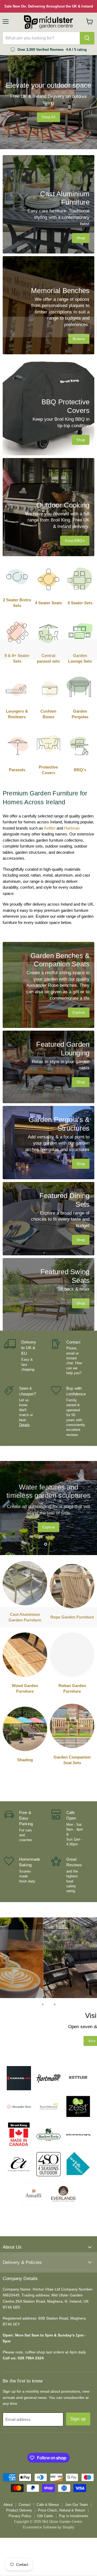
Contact (25, 2505)
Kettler (50, 828)
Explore (50, 1526)
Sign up (78, 2419)
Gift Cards (45, 2516)
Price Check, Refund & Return (62, 2510)
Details (25, 1425)
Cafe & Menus (48, 2505)
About (8, 2505)
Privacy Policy (20, 2516)
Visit (48, 2041)
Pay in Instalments (74, 2516)
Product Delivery (19, 2510)
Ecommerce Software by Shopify (49, 2527)
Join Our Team (76, 2505)
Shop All (48, 117)
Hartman (72, 828)
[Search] (87, 38)
